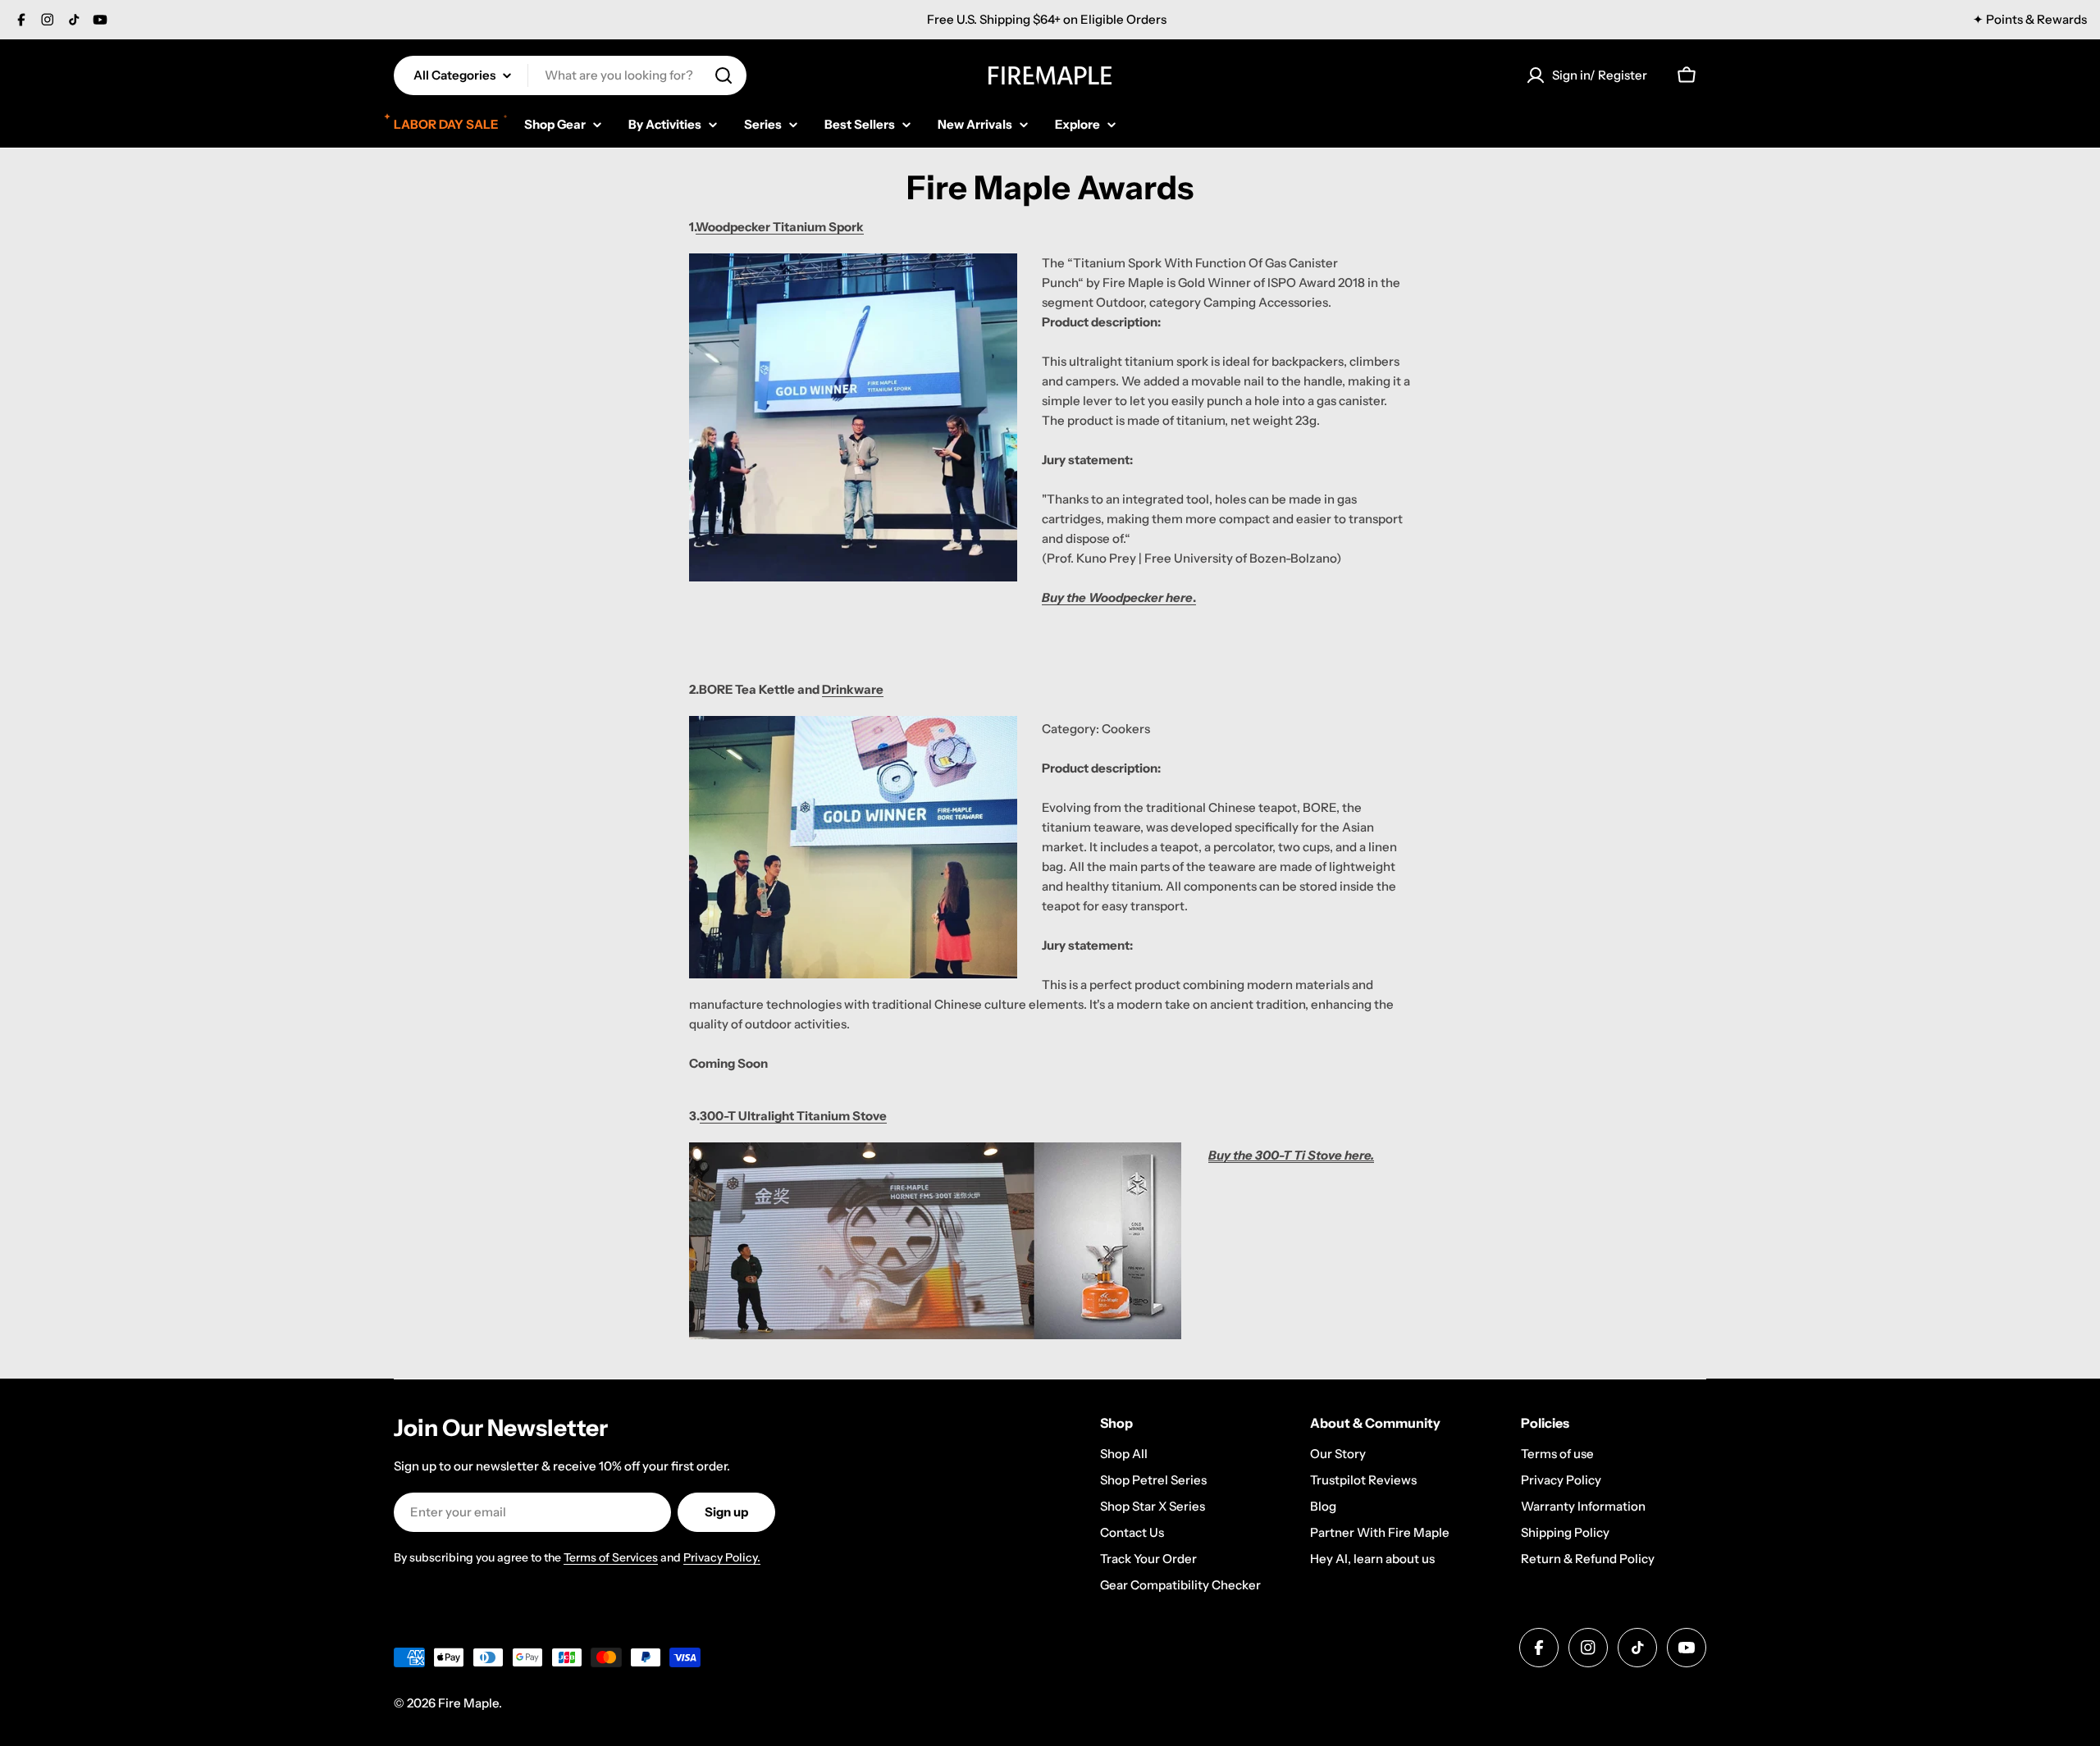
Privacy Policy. (722, 1557)
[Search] (724, 75)
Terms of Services (611, 1557)
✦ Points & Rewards (2030, 19)
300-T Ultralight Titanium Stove (793, 1116)
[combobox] (570, 75)
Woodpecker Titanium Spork (780, 227)
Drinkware (853, 689)
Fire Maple (468, 1703)
